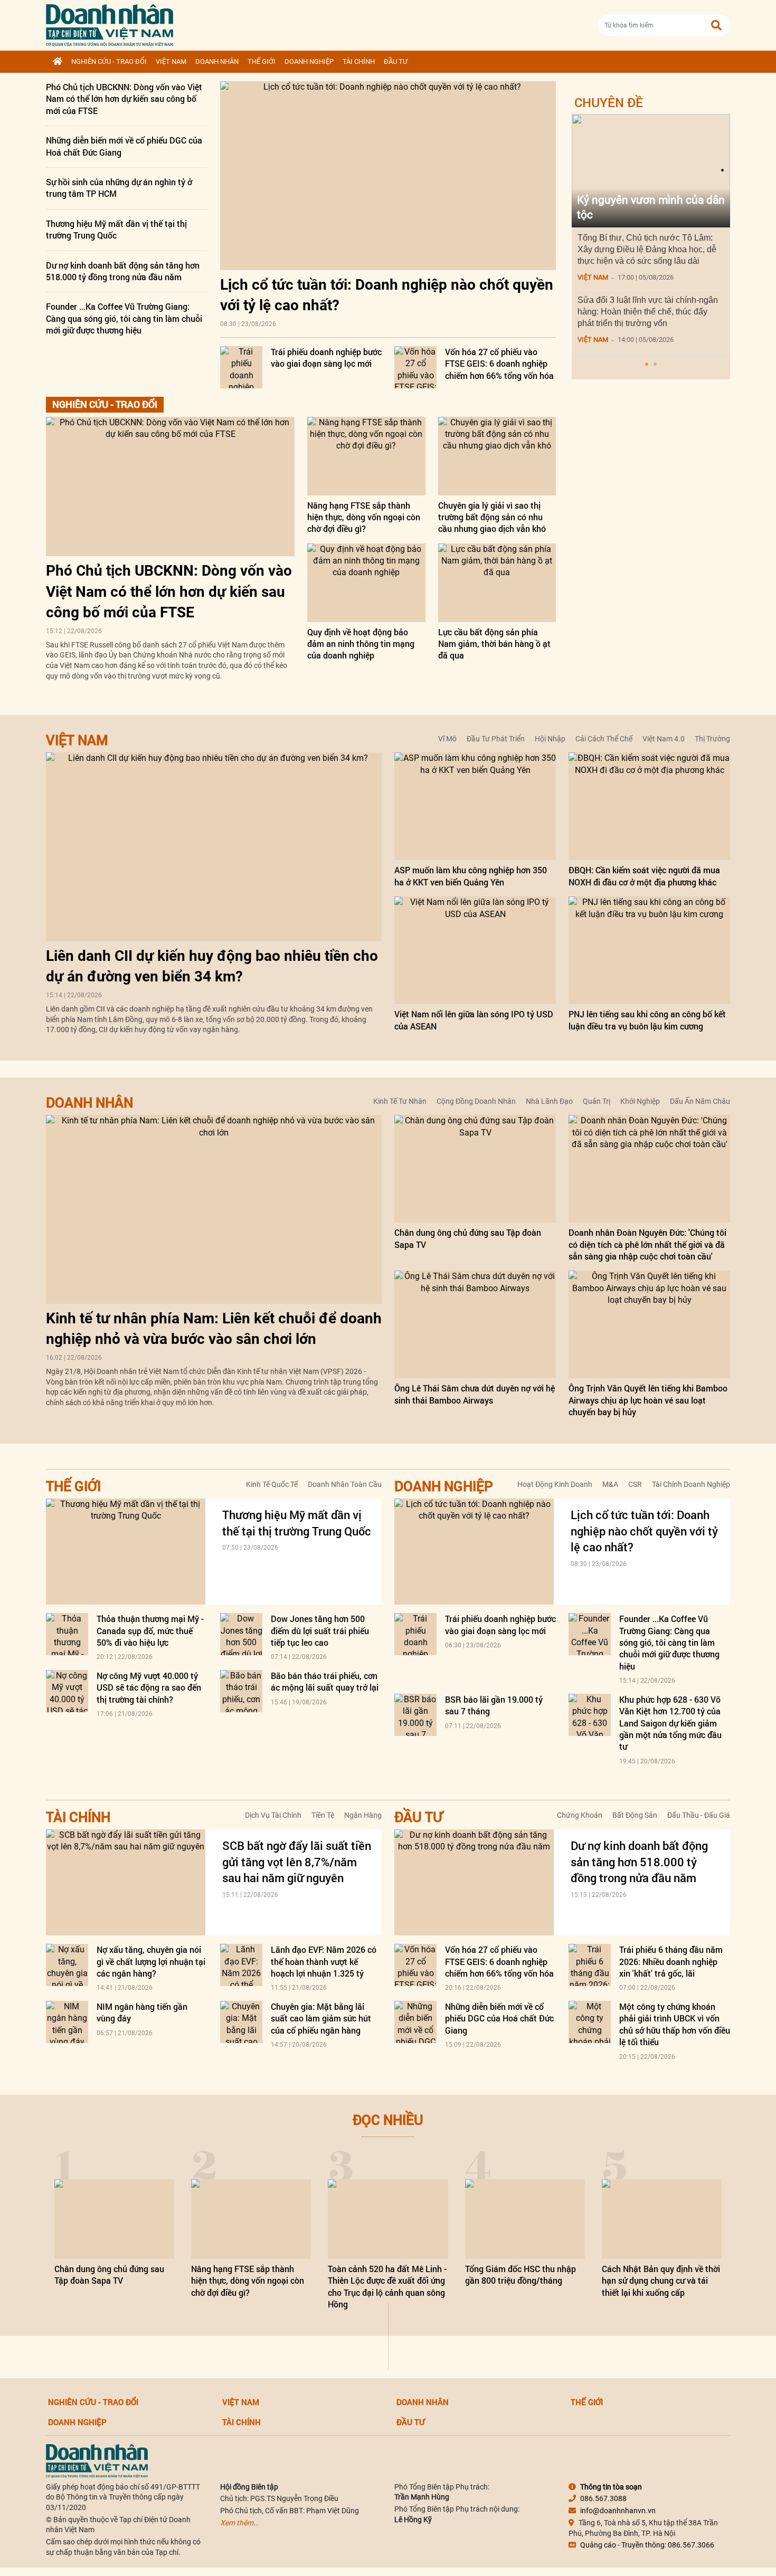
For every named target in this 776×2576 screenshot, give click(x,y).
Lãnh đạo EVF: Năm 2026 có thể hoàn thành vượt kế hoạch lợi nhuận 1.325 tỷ (324, 1961)
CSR (635, 1484)
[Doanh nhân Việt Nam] (97, 2460)
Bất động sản (635, 1815)
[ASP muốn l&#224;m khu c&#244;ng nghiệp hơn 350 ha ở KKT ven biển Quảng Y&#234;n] (475, 806)
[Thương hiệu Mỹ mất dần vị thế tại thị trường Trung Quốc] (126, 1552)
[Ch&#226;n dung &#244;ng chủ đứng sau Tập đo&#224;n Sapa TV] (475, 1169)
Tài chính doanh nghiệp (691, 1484)
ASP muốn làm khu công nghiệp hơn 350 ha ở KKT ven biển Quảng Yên (471, 876)
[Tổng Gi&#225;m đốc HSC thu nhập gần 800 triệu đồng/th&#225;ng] (525, 2219)
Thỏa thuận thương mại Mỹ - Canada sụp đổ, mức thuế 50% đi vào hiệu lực (150, 1630)
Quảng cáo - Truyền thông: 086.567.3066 (647, 2545)
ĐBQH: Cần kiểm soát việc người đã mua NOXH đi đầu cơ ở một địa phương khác (644, 876)
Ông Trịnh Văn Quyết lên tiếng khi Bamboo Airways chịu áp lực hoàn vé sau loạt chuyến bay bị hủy (648, 1400)
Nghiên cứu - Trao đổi (109, 61)
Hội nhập (550, 739)
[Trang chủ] (58, 62)
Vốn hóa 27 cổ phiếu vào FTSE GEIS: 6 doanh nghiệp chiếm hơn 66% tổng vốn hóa (499, 364)
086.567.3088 (603, 2498)
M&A (610, 1484)
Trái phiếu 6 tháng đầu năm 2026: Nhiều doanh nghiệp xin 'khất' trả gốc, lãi (671, 1961)
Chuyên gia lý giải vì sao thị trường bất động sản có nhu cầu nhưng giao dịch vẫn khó (492, 517)
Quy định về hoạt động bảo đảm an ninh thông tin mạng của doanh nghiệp (361, 644)
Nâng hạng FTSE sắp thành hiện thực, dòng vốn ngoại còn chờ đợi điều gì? (364, 517)
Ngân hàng (363, 1815)
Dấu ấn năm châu (700, 1101)
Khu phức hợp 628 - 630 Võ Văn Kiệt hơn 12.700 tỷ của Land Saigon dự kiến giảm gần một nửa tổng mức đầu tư (670, 1723)
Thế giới (262, 61)
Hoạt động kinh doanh (555, 1484)
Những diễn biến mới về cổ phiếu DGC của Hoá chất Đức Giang (499, 2018)
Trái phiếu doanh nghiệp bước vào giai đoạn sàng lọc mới (326, 357)
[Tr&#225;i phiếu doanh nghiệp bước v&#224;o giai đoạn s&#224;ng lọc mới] (241, 367)
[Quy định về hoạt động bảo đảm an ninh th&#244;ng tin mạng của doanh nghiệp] (366, 583)
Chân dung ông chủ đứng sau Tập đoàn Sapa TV (109, 2274)
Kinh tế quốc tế (272, 1484)
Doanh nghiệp (309, 61)
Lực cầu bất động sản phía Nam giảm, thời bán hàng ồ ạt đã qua (494, 644)
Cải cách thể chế (604, 739)
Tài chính (359, 61)
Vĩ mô (447, 739)
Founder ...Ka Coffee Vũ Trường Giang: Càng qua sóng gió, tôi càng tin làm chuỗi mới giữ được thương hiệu (124, 318)
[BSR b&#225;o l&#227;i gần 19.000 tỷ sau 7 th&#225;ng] (415, 1715)
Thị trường (712, 739)
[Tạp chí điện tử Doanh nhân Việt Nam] (110, 23)
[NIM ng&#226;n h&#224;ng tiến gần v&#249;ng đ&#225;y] (67, 2022)
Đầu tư (396, 61)
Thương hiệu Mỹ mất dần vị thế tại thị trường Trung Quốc (116, 229)
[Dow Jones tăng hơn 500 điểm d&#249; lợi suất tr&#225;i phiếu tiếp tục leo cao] (241, 1634)
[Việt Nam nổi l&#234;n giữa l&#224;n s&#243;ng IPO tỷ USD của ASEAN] (475, 950)
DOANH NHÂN (217, 61)
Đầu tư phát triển (496, 739)
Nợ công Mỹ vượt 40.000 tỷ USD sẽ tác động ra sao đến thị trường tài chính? (149, 1687)
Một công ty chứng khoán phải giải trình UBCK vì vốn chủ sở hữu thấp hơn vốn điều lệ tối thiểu (675, 2024)
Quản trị (597, 1101)
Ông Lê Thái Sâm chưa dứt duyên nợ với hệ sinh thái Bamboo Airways (475, 1394)
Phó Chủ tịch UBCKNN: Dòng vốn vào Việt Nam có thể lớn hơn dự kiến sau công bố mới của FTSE (124, 99)
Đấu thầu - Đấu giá (699, 1815)
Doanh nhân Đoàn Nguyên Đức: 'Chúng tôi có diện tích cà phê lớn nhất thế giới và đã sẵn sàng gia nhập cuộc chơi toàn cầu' (647, 1244)
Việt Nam (171, 61)
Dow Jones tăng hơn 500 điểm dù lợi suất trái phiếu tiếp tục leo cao (320, 1630)
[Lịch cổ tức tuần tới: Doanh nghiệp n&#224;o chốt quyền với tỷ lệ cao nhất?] (388, 176)
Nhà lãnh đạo (549, 1101)
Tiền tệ (323, 1815)
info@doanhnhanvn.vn (618, 2511)
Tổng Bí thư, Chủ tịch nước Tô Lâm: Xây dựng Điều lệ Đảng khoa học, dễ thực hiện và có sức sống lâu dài (647, 249)
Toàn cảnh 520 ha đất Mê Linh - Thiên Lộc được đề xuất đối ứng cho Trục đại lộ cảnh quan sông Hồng (387, 2286)
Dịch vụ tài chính (273, 1815)
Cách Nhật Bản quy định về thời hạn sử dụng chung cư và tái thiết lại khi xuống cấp (661, 2281)
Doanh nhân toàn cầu (345, 1484)
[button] (647, 364)
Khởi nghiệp (640, 1101)
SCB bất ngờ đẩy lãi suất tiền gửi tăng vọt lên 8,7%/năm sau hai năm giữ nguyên (297, 1862)
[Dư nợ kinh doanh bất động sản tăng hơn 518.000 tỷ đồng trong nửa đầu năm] (474, 1882)
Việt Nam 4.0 (664, 739)
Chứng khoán (580, 1815)
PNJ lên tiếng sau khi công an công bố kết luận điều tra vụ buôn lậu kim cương (647, 1020)
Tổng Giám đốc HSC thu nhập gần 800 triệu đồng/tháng (521, 2274)
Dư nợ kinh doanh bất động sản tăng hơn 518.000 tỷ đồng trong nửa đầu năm (123, 271)
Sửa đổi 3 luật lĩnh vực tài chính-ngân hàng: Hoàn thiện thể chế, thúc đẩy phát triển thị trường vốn (648, 312)
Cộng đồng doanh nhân (476, 1101)
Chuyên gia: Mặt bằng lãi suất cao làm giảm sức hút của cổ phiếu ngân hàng (321, 2018)
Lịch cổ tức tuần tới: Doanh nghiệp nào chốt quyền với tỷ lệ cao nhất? (644, 1531)
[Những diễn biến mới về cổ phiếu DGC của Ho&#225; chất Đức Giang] (415, 2022)
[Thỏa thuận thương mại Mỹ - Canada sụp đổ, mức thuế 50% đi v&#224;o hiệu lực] (67, 1634)
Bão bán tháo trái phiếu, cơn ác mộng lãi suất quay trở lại (325, 1681)
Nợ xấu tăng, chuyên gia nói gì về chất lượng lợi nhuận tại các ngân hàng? (151, 1961)
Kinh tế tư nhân (400, 1101)
